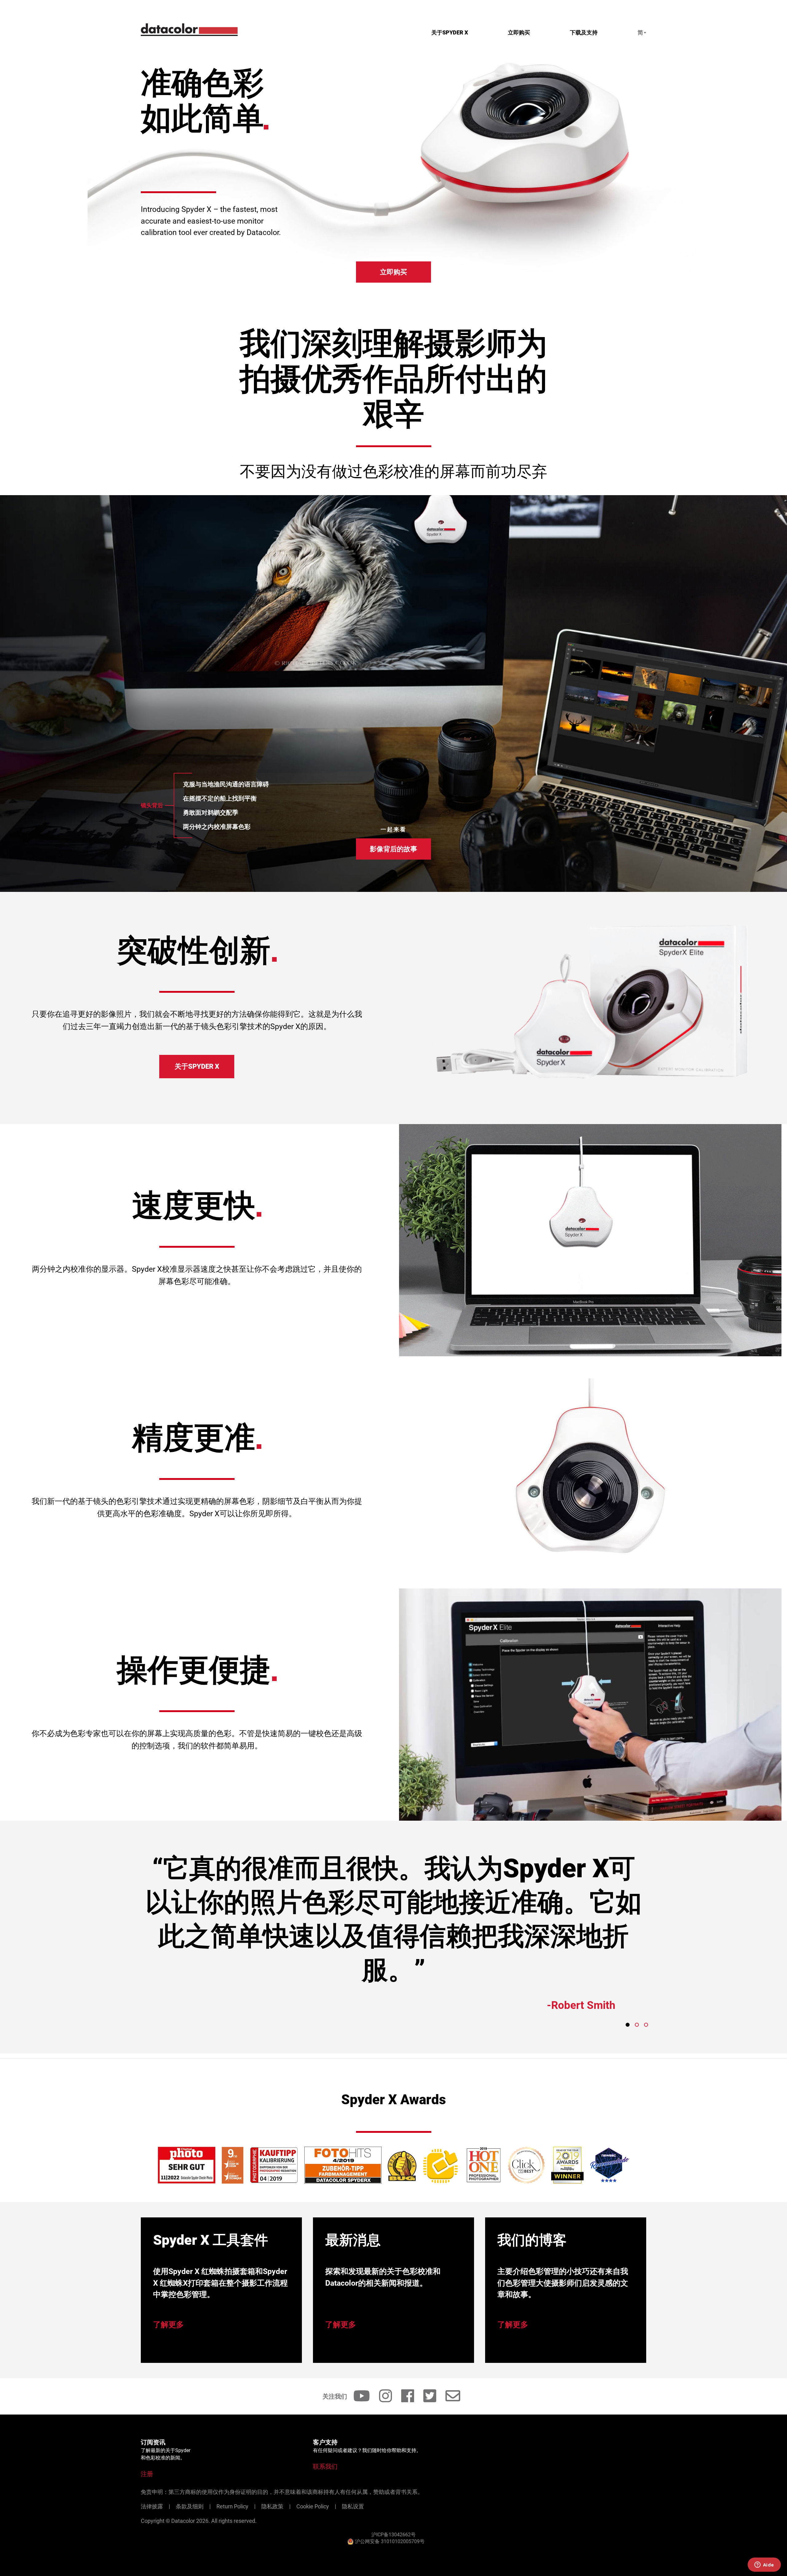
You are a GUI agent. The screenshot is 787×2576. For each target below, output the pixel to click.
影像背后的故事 (393, 849)
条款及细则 (190, 2506)
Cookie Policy (313, 2506)
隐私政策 (272, 2506)
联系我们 (325, 2467)
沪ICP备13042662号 (393, 2535)
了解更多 (168, 2325)
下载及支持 (584, 32)
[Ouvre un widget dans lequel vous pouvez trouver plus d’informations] (764, 2565)
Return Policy (232, 2506)
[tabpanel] (393, 1940)
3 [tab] (646, 2025)
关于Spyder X (450, 32)
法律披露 (152, 2506)
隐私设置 (353, 2506)
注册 (147, 2474)
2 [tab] (637, 2025)
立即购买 (519, 32)
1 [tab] (628, 2025)
